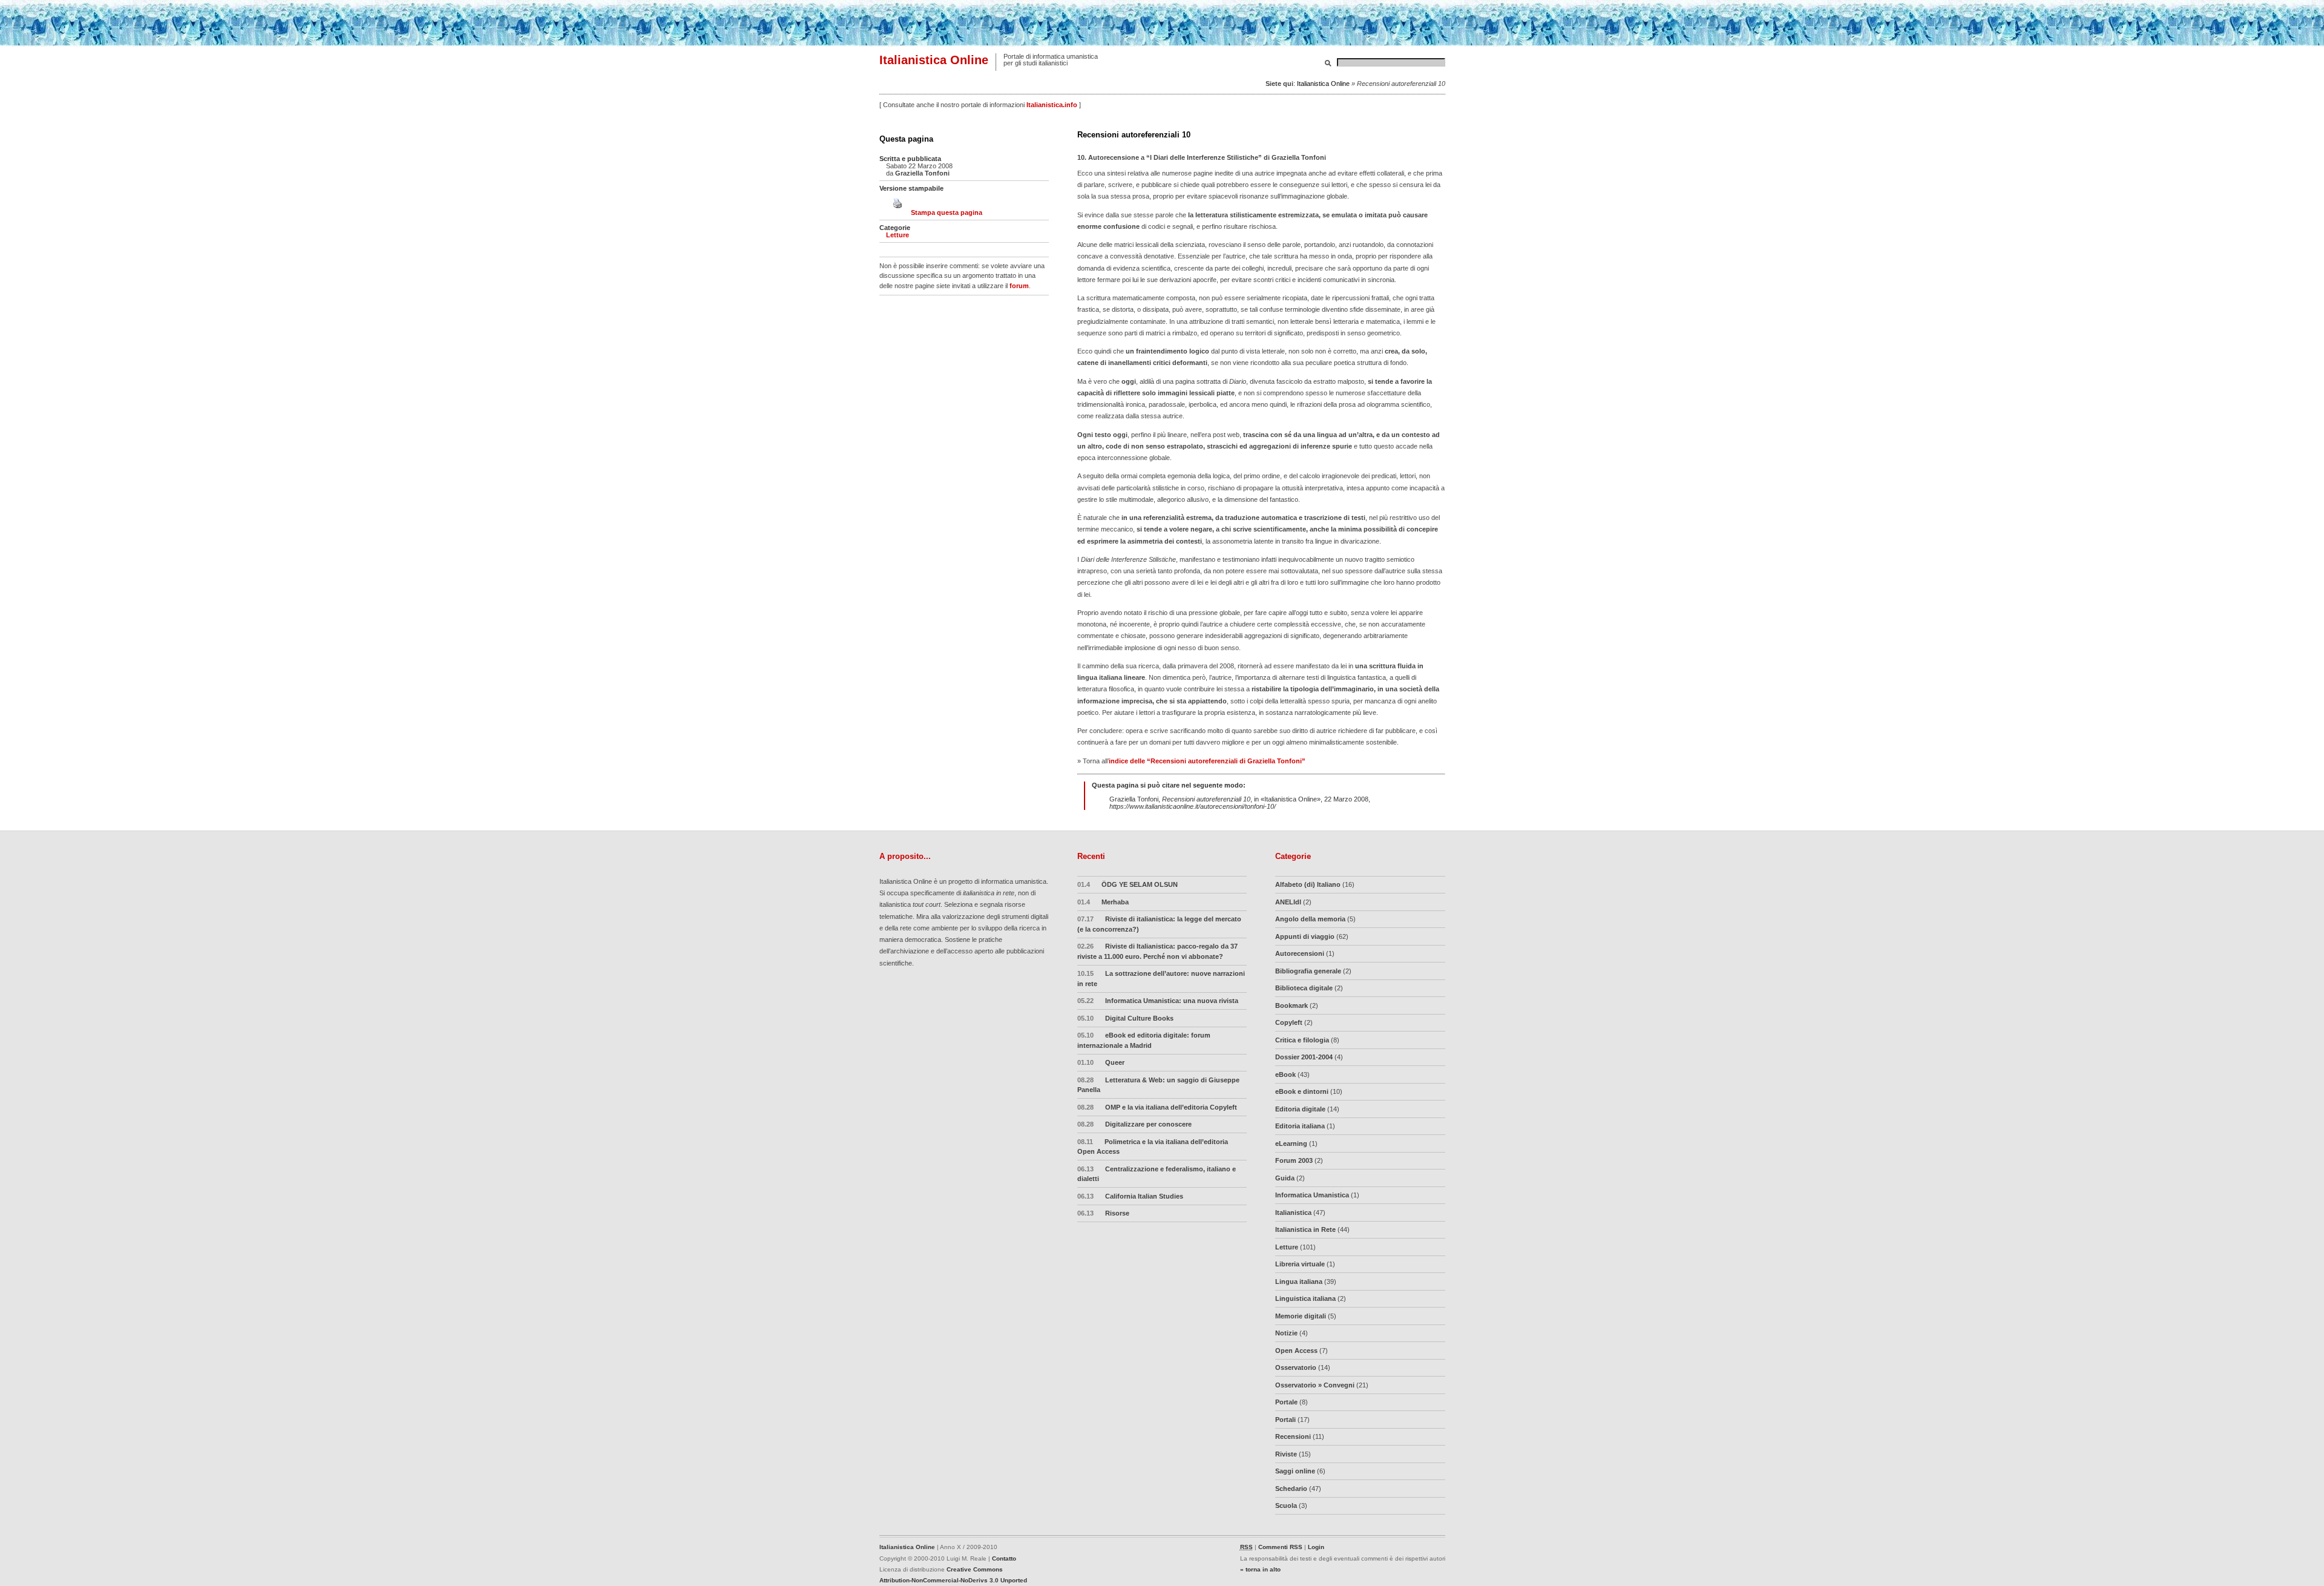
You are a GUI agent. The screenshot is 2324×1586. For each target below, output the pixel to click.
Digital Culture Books (1126, 1018)
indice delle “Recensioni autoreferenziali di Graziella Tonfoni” (1207, 761)
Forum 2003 (1294, 1160)
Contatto (1004, 1558)
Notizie (1286, 1333)
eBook (1285, 1074)
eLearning (1291, 1143)
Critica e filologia (1302, 1040)
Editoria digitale (1300, 1109)
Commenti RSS (1280, 1547)
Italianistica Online (934, 60)
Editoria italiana (1300, 1126)
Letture (898, 235)
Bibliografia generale (1308, 971)
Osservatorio (1296, 1367)
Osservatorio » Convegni (1315, 1385)
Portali (1285, 1420)
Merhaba (1103, 902)
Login (1316, 1547)
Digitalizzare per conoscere (1135, 1124)
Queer (1101, 1062)
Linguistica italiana (1305, 1298)
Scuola (1286, 1505)
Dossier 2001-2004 (1304, 1057)
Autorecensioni (1300, 953)
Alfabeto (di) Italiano (1308, 884)
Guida (1285, 1178)
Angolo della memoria (1310, 919)
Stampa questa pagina (947, 212)
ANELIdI (1288, 902)
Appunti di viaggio (1305, 936)
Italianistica (1293, 1213)
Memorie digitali (1301, 1316)
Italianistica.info (1052, 105)
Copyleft (1289, 1022)
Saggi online (1295, 1471)
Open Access (1296, 1351)
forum (1019, 286)
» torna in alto (1260, 1569)
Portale (1286, 1402)
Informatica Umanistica (1312, 1195)
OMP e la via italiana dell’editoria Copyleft (1157, 1107)
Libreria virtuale (1300, 1264)
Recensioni (1293, 1436)
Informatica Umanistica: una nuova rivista (1158, 1001)
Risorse (1104, 1213)
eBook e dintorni (1302, 1091)
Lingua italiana (1299, 1282)
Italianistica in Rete (1305, 1229)
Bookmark (1292, 1005)
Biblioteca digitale (1304, 988)
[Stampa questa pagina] (898, 212)
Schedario (1291, 1489)
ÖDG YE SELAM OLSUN (1128, 884)
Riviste (1286, 1454)
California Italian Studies (1131, 1196)
